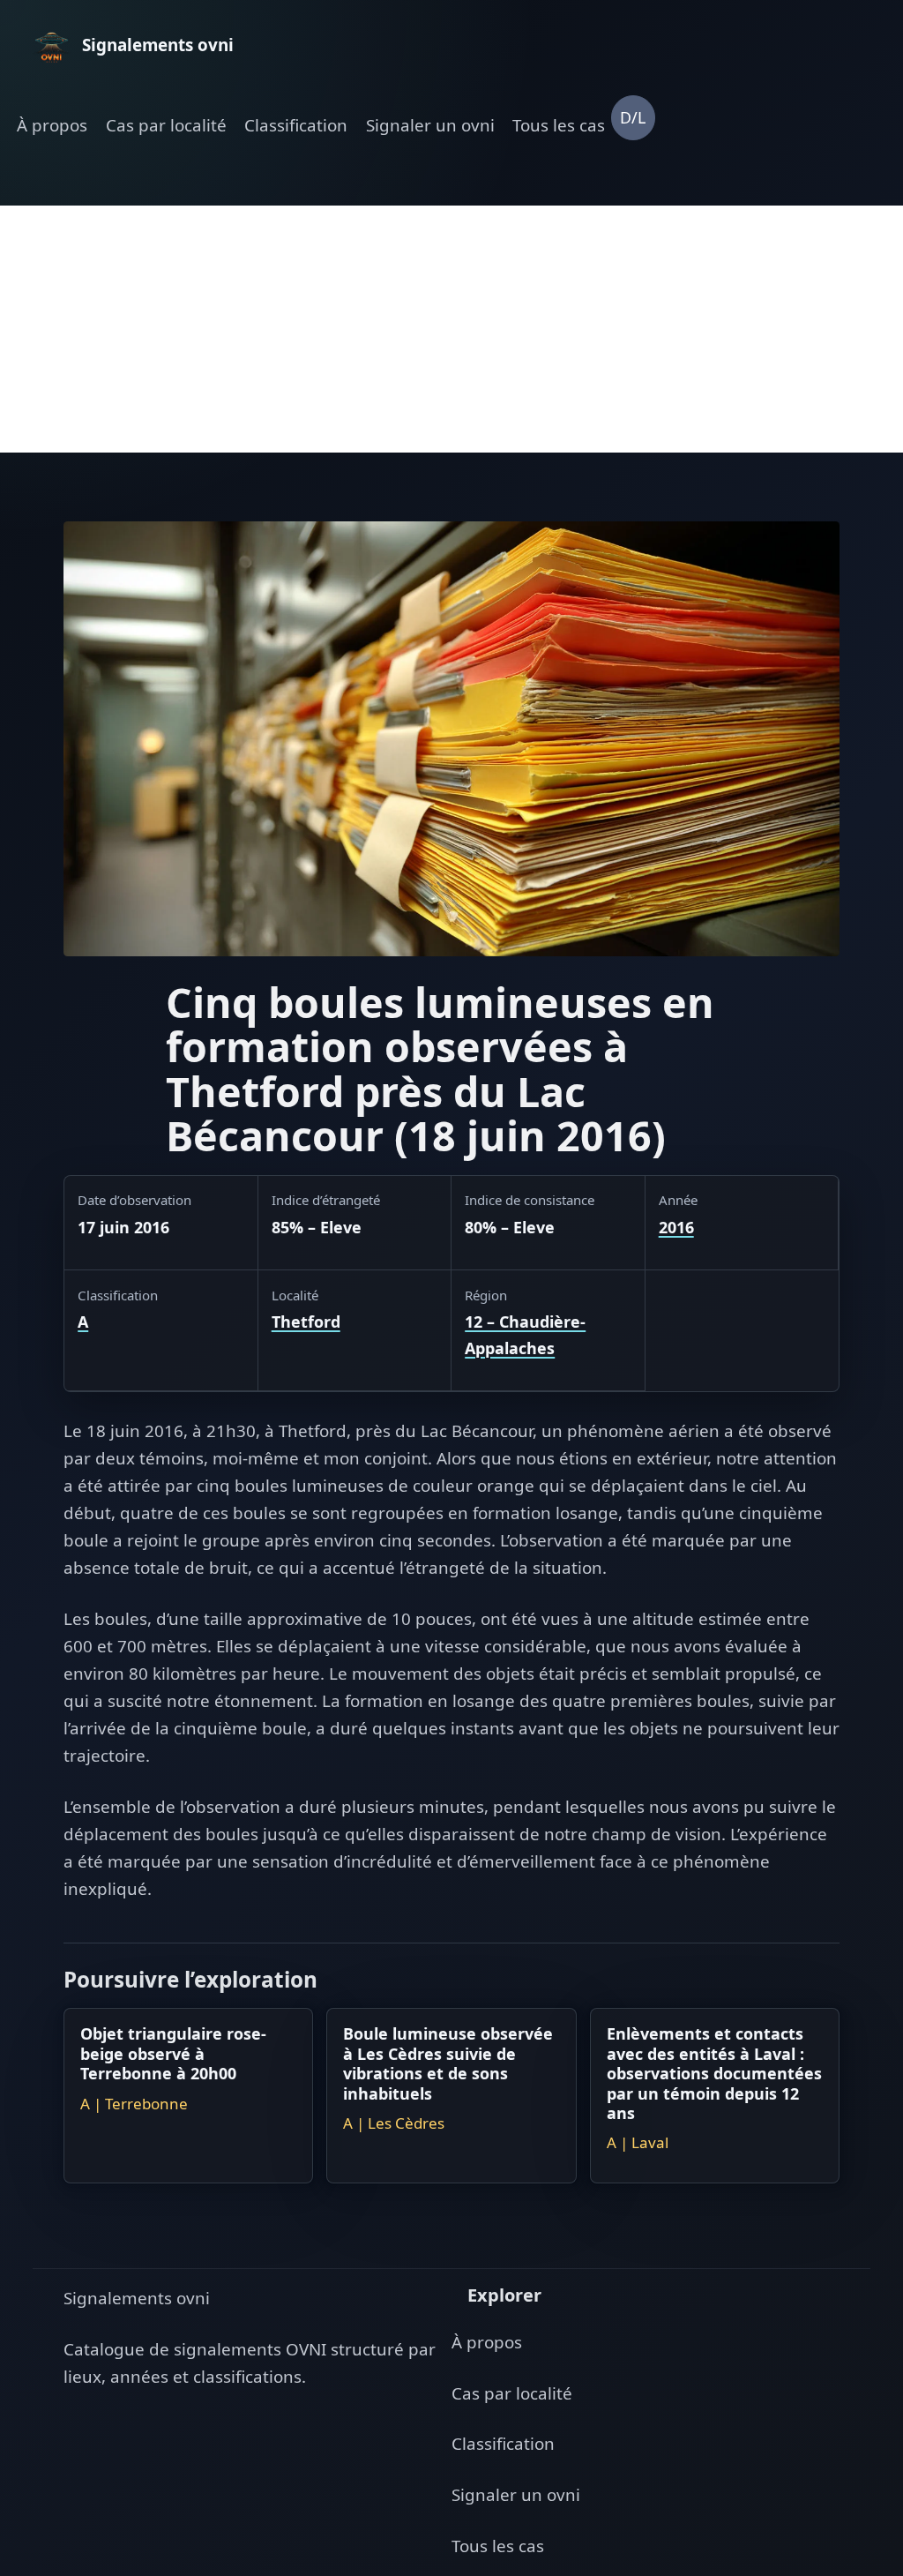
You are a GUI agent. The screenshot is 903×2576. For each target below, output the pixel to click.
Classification (296, 125)
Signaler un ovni (430, 125)
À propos (52, 125)
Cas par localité (166, 125)
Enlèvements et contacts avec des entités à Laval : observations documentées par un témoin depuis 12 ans (714, 2073)
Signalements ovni (137, 2298)
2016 (676, 1227)
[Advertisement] (451, 329)
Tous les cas (559, 125)
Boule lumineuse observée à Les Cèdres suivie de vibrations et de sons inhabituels (448, 2063)
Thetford (306, 1322)
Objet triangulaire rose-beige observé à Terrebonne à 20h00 (173, 2053)
